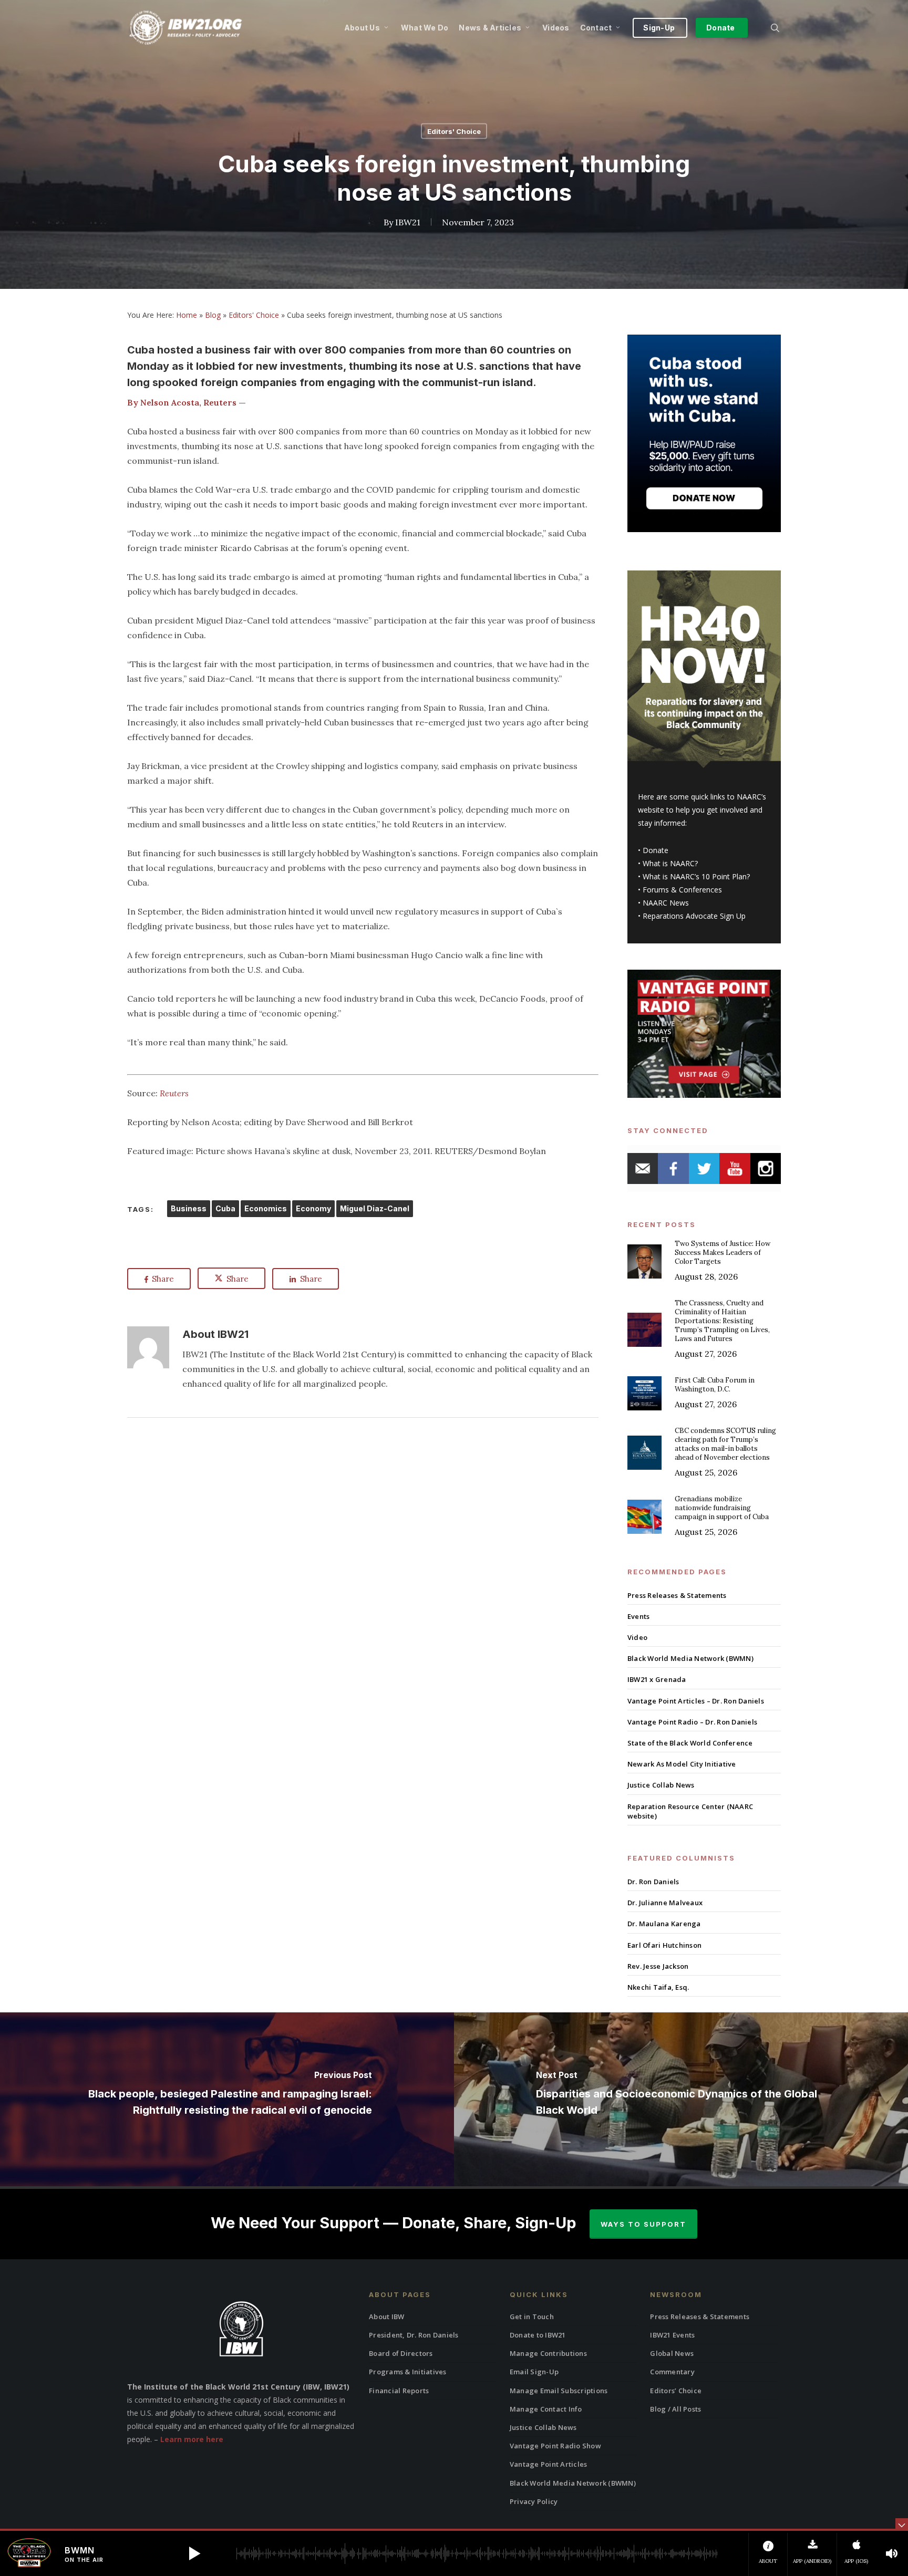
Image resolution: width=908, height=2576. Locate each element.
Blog (213, 315)
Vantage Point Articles (549, 2464)
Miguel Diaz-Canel (375, 1208)
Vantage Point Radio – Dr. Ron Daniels (692, 1722)
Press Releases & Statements (677, 1595)
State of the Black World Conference (690, 1743)
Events (639, 1616)
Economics (266, 1208)
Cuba (225, 1208)
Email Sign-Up (534, 2372)
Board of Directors (401, 2353)
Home (187, 315)
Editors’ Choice (676, 2391)
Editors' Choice (454, 131)
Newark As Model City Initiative (682, 1764)
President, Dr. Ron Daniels (414, 2335)
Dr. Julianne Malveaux (665, 1903)
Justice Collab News (661, 1785)
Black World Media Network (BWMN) (690, 1658)
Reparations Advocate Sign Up (694, 916)
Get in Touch (532, 2317)
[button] (194, 2553)
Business (189, 1208)
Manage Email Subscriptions (559, 2391)
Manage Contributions (548, 2353)
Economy (313, 1208)
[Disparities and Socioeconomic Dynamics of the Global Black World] (681, 2099)
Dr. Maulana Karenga (664, 1924)
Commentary (672, 2372)
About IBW (386, 2317)
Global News (672, 2353)
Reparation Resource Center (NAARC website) (690, 1811)
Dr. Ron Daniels (653, 1882)
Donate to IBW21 (538, 2335)
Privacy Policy (534, 2501)
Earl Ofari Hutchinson (664, 1945)
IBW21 (408, 222)
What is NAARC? (670, 863)
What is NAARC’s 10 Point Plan (695, 876)
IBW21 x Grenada (657, 1679)
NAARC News (666, 903)
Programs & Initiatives (408, 2372)
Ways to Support (643, 2224)
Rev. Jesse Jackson (658, 1966)
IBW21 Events (672, 2335)
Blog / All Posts (675, 2409)
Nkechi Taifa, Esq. (658, 1987)
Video (637, 1637)
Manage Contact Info (546, 2409)
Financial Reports (399, 2391)
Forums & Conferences (682, 890)
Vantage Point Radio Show (555, 2446)
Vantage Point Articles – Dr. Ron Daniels (696, 1701)
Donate (656, 850)
